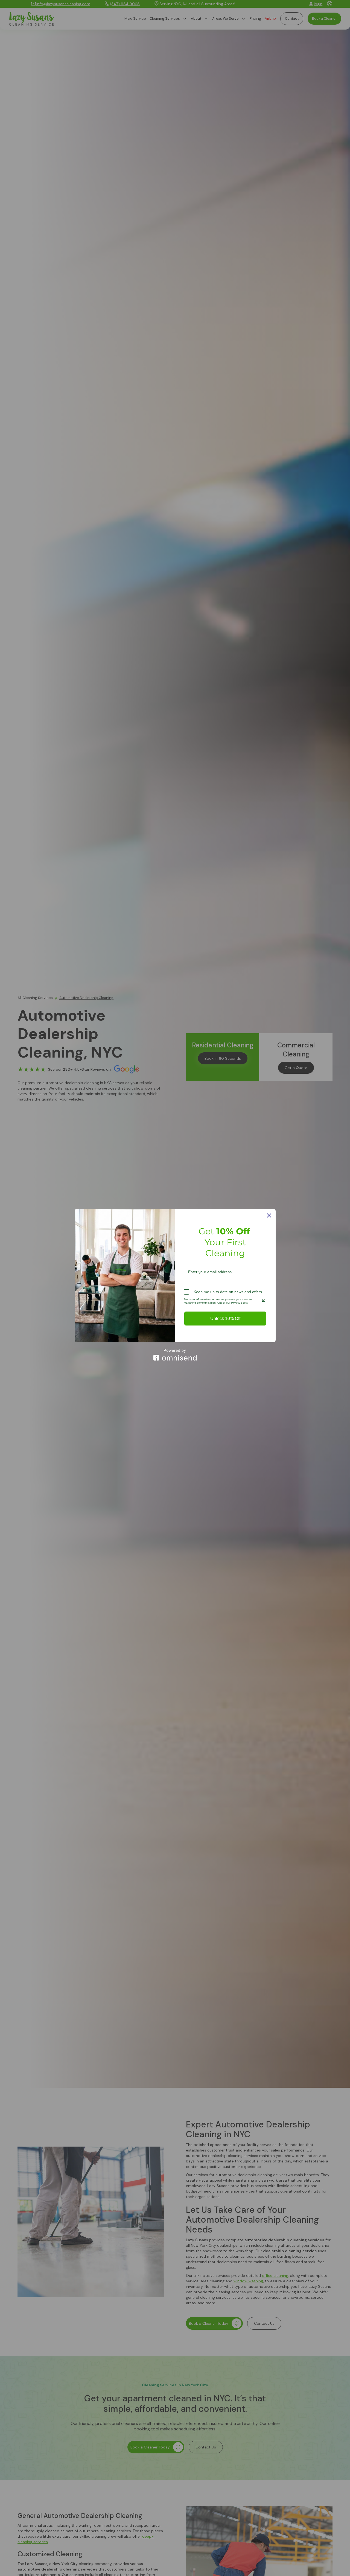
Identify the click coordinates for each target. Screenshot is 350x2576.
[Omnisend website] (175, 1355)
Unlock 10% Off (225, 1319)
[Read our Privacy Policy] (264, 1300)
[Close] (269, 1215)
